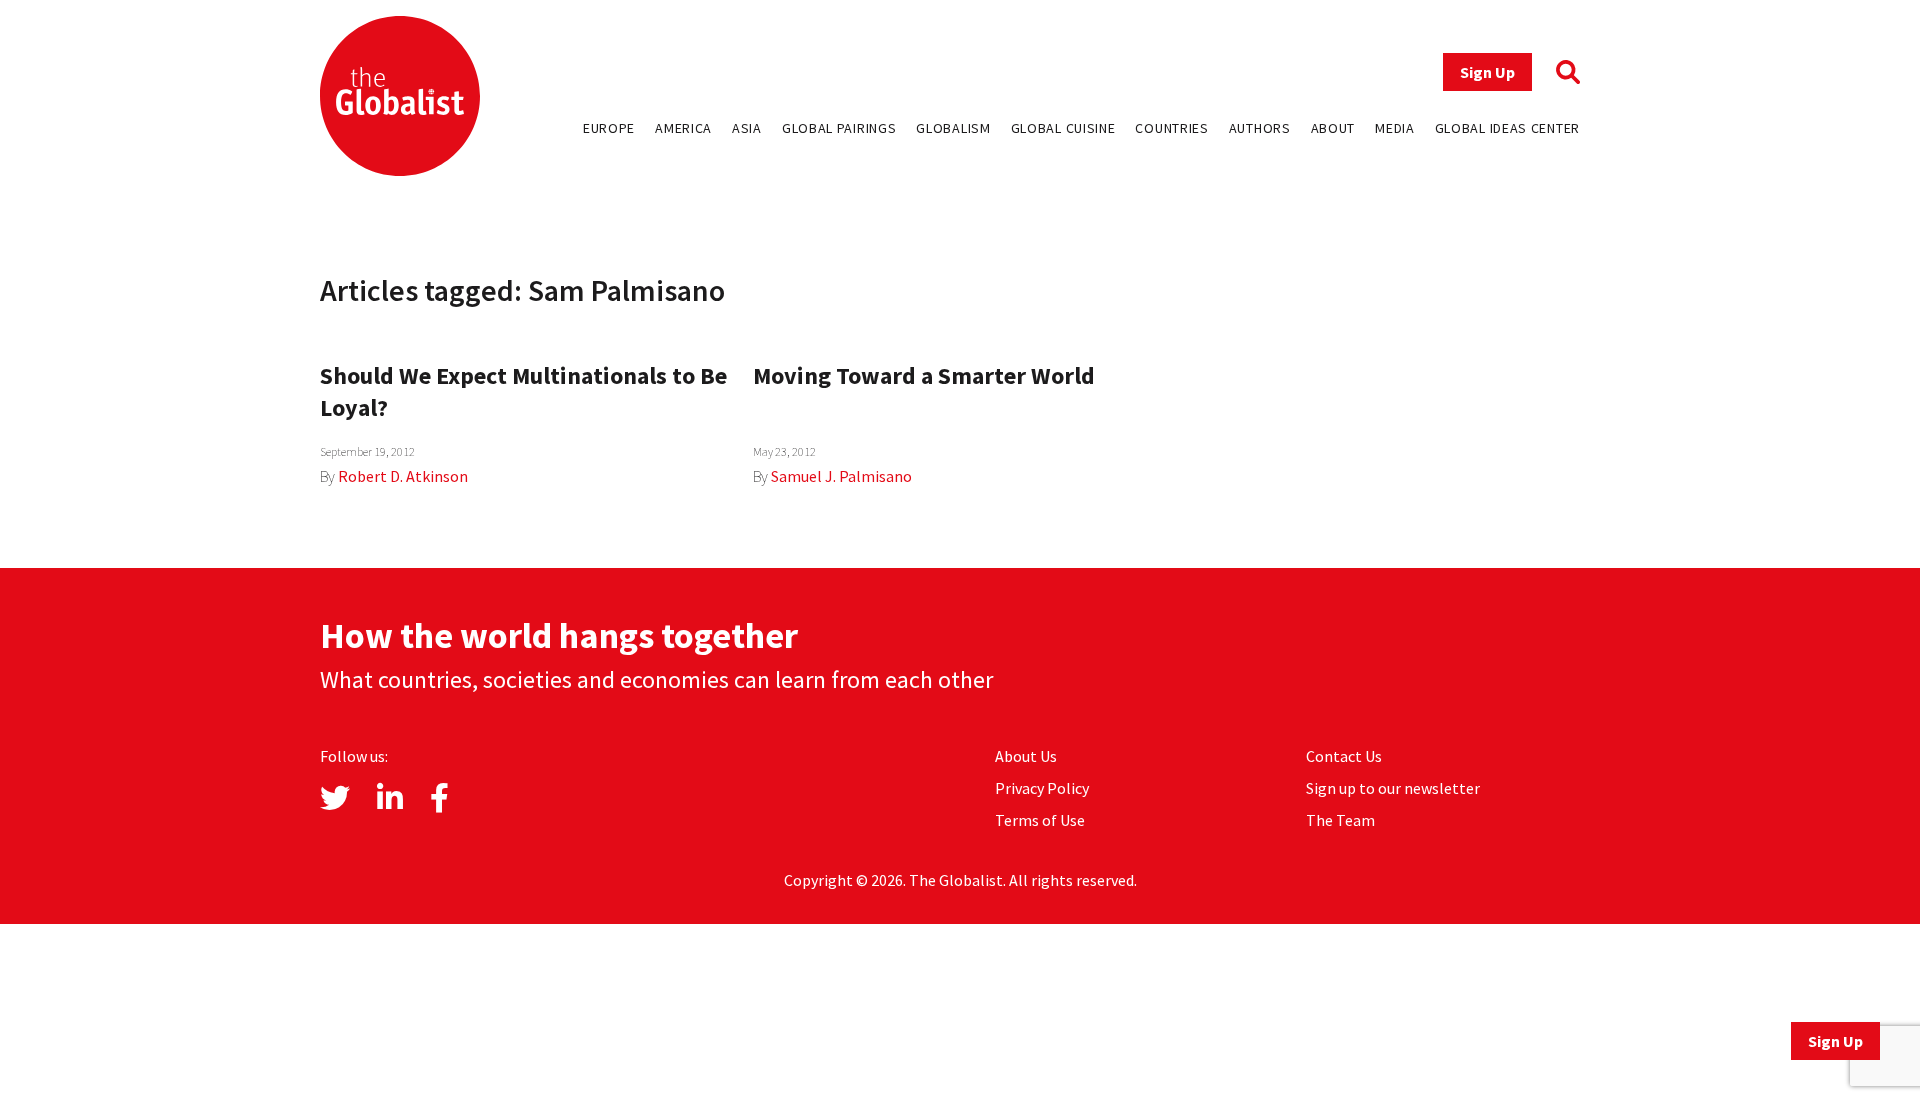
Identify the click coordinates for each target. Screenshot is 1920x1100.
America (683, 128)
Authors (1260, 128)
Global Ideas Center (1507, 128)
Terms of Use (1040, 820)
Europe (609, 128)
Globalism (953, 128)
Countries (1171, 128)
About (1333, 128)
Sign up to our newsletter (1393, 788)
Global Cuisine (1063, 128)
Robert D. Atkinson (403, 476)
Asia (747, 128)
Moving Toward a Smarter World (924, 375)
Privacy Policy (1042, 788)
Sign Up (1487, 72)
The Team (1340, 820)
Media (1395, 128)
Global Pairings (839, 128)
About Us (1026, 756)
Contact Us (1344, 756)
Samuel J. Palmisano (841, 476)
